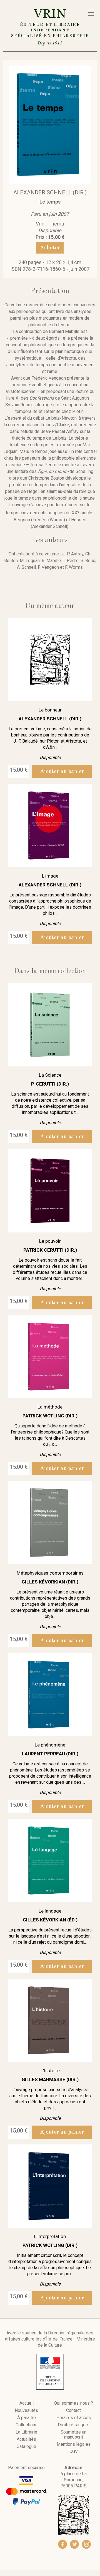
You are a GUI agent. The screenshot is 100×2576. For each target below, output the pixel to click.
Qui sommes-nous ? (73, 2403)
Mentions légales (74, 2444)
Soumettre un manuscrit (73, 2435)
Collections (27, 2425)
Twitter (74, 2544)
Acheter (50, 248)
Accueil (27, 2403)
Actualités (26, 2439)
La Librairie (26, 2432)
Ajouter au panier (62, 771)
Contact (73, 2410)
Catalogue (26, 2447)
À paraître (27, 2418)
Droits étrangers (74, 2425)
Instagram (86, 2544)
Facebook (62, 2544)
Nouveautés (26, 2410)
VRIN (50, 26)
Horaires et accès (74, 2418)
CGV (74, 2452)
